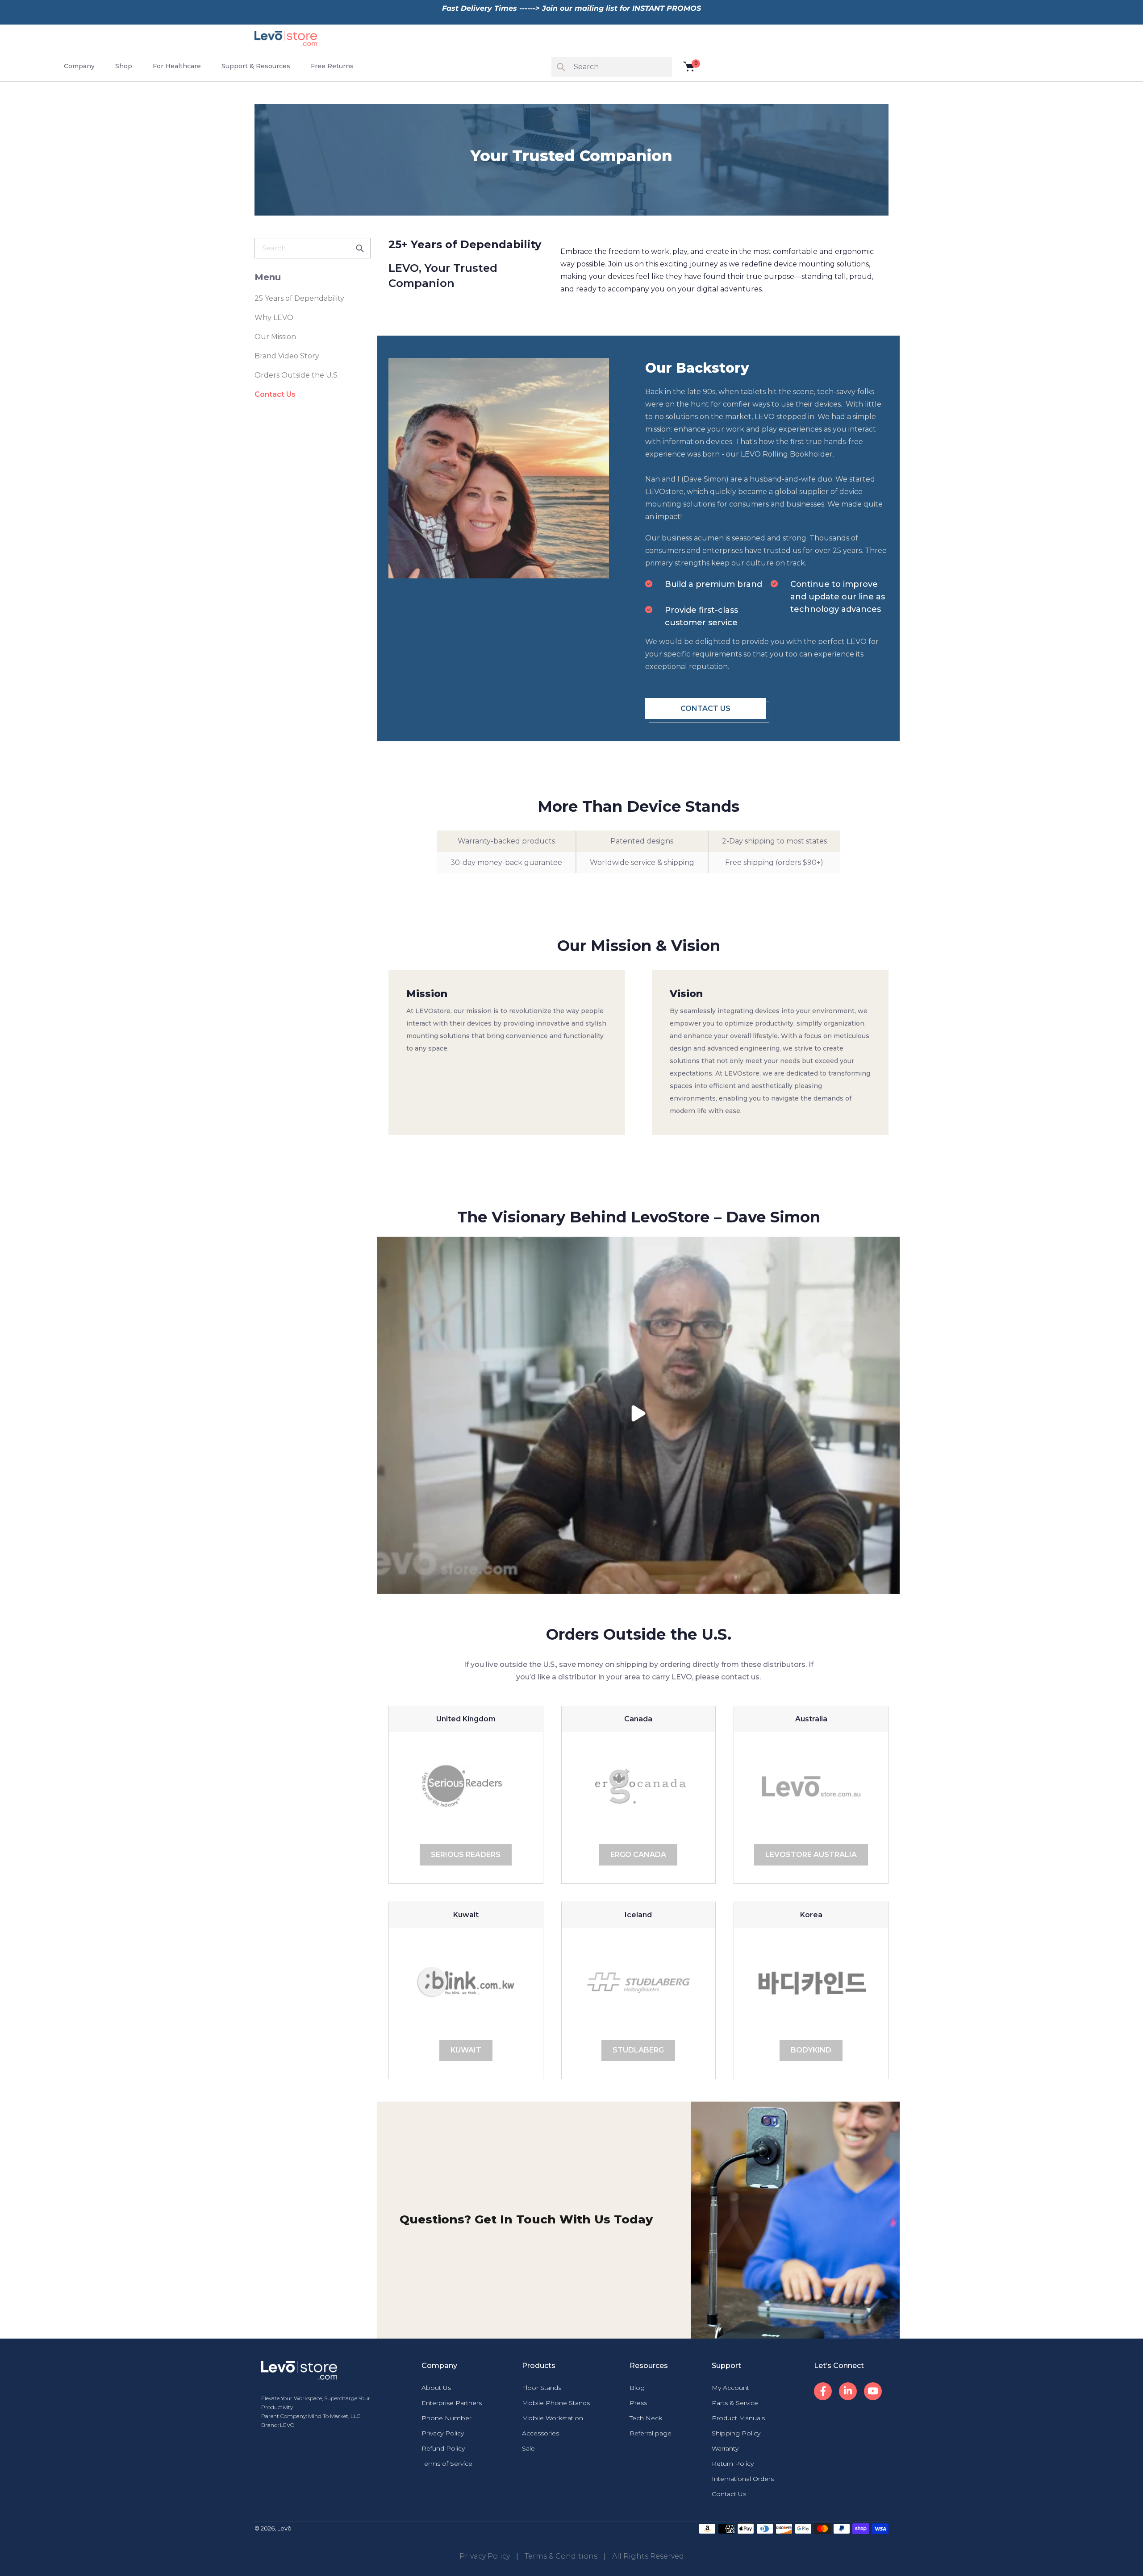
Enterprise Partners (452, 2403)
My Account (730, 2388)
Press (638, 2403)
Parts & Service (735, 2403)
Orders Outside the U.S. (297, 375)
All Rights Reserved (648, 2556)
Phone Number (446, 2418)
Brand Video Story (287, 356)
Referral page (651, 2433)
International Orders (743, 2479)
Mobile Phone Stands (556, 2403)
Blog (637, 2388)
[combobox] (313, 248)
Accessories (540, 2433)
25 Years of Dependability (299, 298)
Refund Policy (443, 2448)
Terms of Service (447, 2464)
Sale (528, 2448)
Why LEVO (274, 318)
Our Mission (275, 337)
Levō (284, 2528)
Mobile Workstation (553, 2418)
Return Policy (733, 2464)
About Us (436, 2388)
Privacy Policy (443, 2433)
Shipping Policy (736, 2433)
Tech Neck (646, 2418)
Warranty (725, 2448)
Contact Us (275, 394)
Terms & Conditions (561, 2556)
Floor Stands (542, 2388)
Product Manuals (738, 2418)
